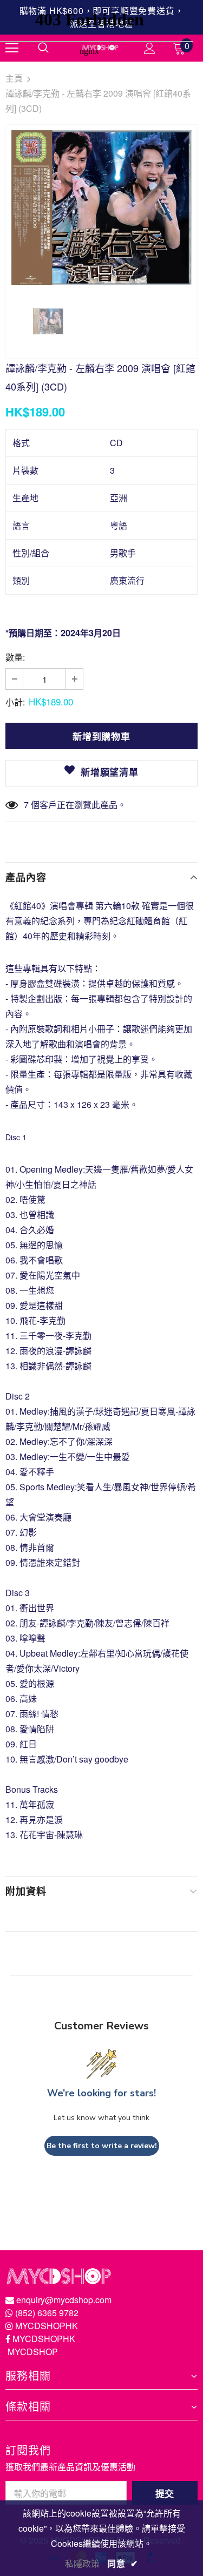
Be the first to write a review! (102, 2146)
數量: (15, 657)
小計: (15, 702)
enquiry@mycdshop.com (64, 2300)
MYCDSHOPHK (47, 2326)
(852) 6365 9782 (47, 2313)
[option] (101, 208)
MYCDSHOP (33, 2352)
